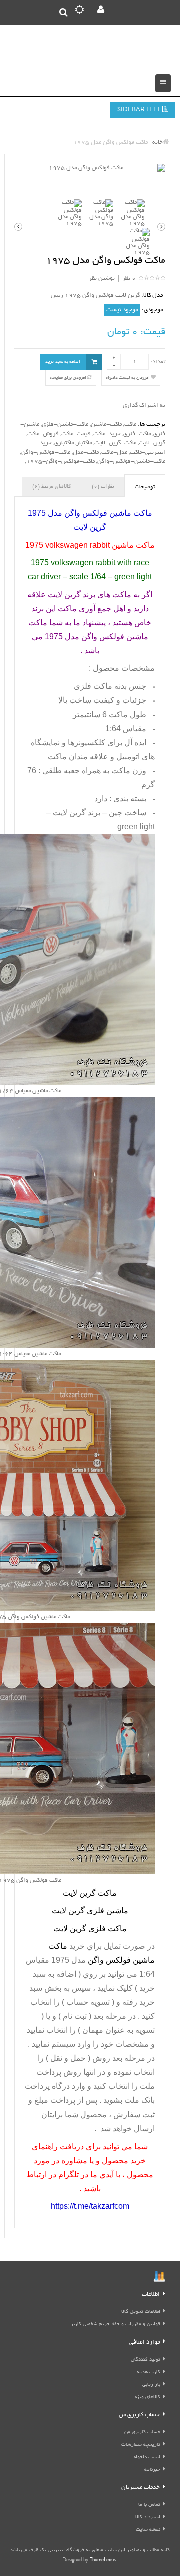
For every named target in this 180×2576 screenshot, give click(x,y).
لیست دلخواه (147, 2457)
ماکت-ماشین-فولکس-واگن (131, 462)
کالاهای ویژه (148, 2397)
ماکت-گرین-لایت (115, 443)
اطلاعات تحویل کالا (141, 2312)
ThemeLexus (103, 2561)
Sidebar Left (139, 110)
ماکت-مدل (86, 453)
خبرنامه (152, 2470)
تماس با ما (149, 2505)
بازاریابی (151, 2385)
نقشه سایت (148, 2530)
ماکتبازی (64, 443)
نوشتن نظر (102, 278)
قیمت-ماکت (76, 434)
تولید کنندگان (146, 2360)
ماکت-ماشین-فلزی (65, 425)
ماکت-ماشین (106, 425)
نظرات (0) (103, 487)
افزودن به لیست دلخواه (128, 378)
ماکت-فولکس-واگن (46, 453)
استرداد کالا (148, 2518)
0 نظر (129, 278)
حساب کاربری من (142, 2432)
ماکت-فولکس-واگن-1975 (61, 462)
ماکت (130, 425)
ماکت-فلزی (137, 434)
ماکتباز (84, 443)
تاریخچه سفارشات (141, 2445)
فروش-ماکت (43, 434)
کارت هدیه (149, 2372)
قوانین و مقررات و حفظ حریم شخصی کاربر (116, 2325)
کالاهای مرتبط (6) (52, 487)
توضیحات (145, 487)
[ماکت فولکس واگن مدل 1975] (90, 169)
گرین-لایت (152, 443)
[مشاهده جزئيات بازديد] (159, 2278)
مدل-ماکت (114, 453)
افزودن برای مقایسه (69, 378)
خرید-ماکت (107, 434)
